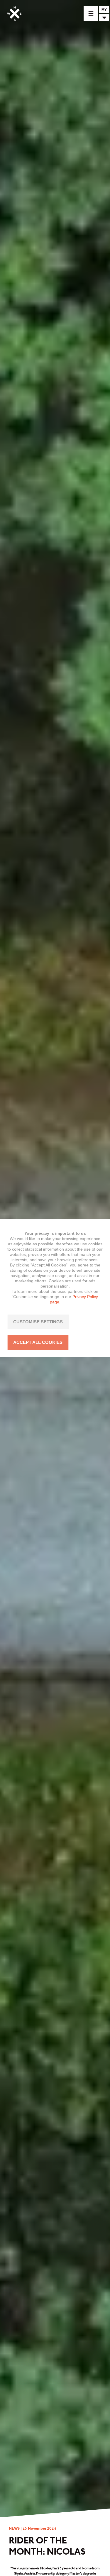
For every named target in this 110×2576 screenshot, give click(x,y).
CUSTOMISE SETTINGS (38, 1322)
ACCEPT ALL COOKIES (38, 1342)
